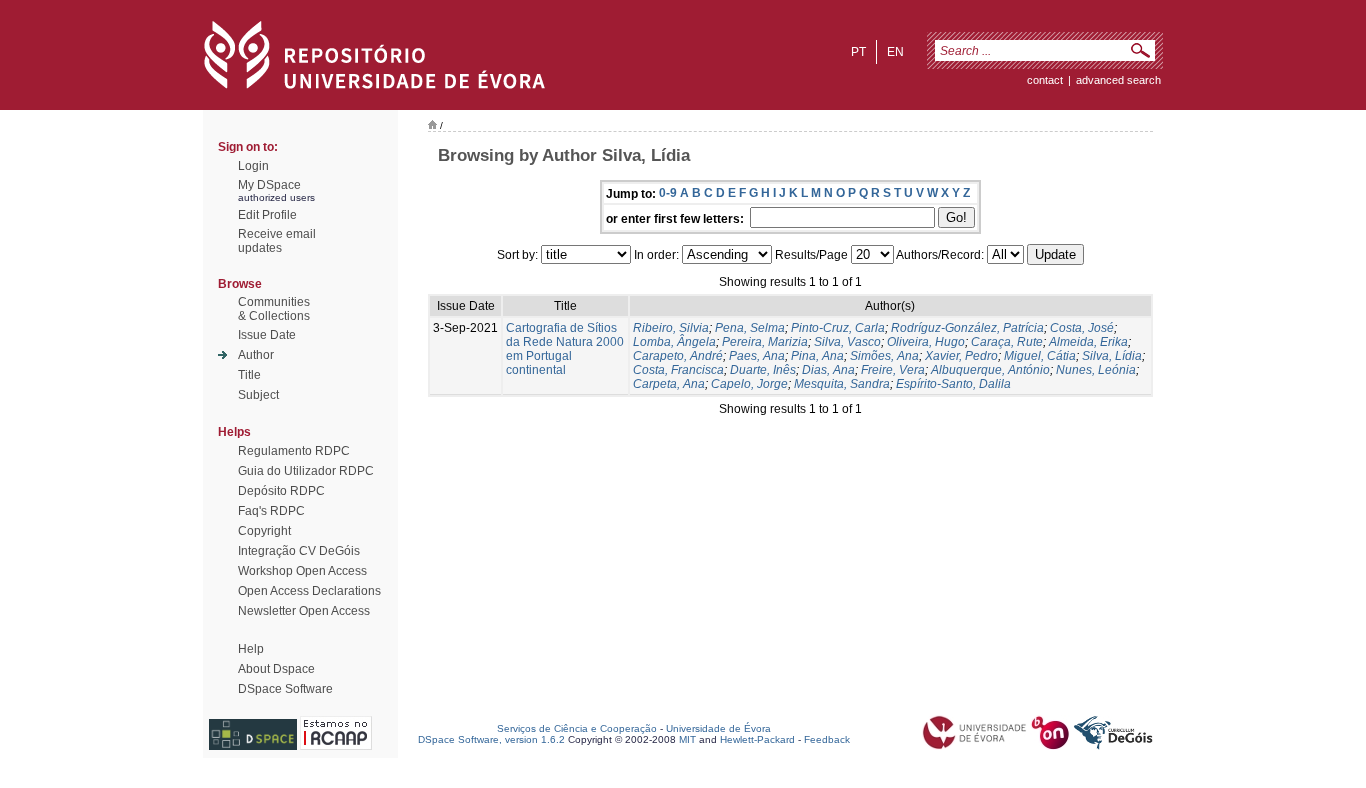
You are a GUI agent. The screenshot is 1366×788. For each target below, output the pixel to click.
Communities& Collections (274, 309)
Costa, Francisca (678, 370)
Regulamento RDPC (294, 451)
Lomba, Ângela (674, 342)
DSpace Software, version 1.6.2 (491, 739)
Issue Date (267, 335)
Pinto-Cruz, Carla (838, 328)
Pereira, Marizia (765, 342)
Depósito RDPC (281, 491)
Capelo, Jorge (749, 384)
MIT (687, 739)
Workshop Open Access (302, 571)
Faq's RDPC (271, 511)
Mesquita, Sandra (842, 384)
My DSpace (269, 185)
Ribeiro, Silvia (671, 328)
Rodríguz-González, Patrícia (967, 328)
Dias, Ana (828, 370)
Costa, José (1082, 328)
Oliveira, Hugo (926, 342)
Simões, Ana (884, 356)
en (895, 52)
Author (256, 355)
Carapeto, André (678, 356)
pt (858, 52)
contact (1045, 80)
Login (253, 166)
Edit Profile (267, 215)
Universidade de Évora (718, 728)
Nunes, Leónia (1096, 370)
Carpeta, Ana (669, 384)
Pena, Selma (750, 328)
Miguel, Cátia (1040, 356)
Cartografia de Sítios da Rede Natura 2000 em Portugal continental (565, 349)
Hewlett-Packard (757, 739)
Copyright (264, 531)
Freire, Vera (893, 370)
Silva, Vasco (847, 342)
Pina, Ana (817, 356)
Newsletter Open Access (304, 611)
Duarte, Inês (763, 370)
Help (251, 649)
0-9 (668, 193)
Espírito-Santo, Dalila (953, 384)
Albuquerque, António (990, 370)
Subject (258, 395)
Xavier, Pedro (961, 356)
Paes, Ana (757, 356)
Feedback (827, 739)
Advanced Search (1118, 80)
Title (249, 375)
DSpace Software (285, 689)
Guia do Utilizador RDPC (306, 471)
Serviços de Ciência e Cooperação (577, 728)
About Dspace (276, 669)
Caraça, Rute (1007, 342)
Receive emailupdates (277, 241)
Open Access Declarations (309, 591)
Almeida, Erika (1088, 342)
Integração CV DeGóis (299, 551)
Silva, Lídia (1112, 356)
